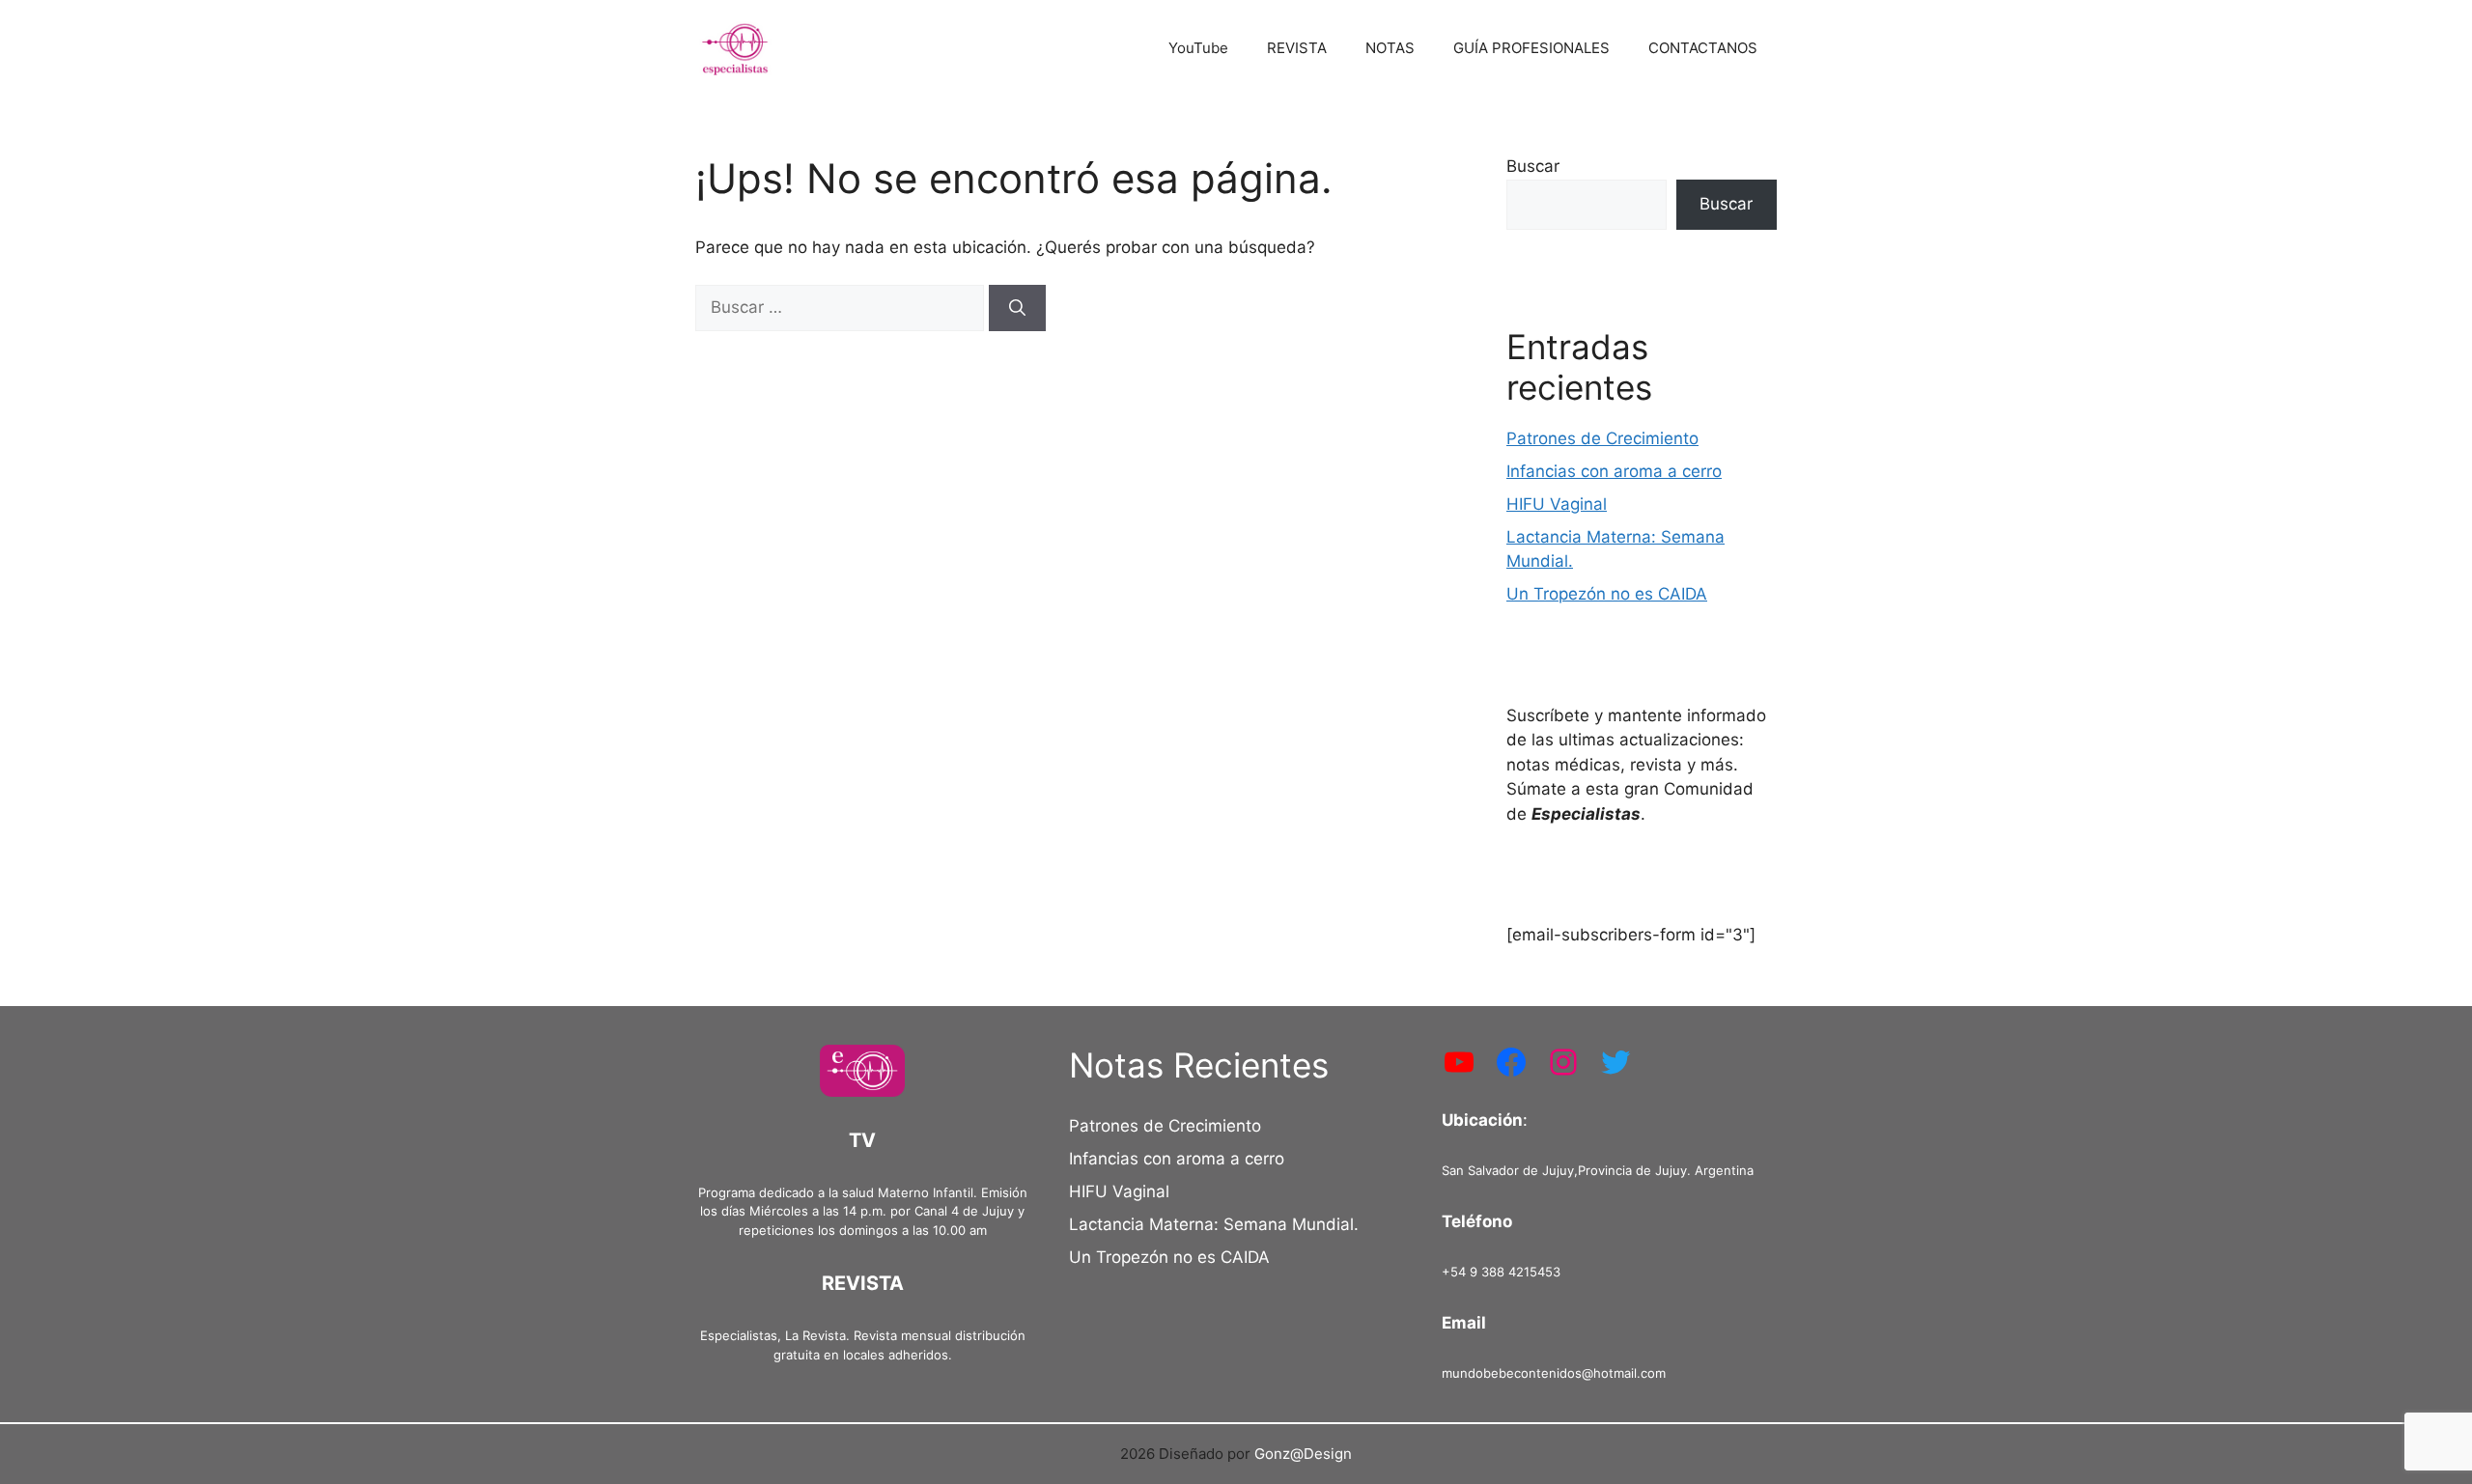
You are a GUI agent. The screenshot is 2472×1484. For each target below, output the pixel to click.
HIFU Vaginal (1557, 504)
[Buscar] (1017, 308)
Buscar (1533, 166)
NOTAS (1390, 48)
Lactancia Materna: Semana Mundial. (1214, 1224)
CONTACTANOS (1703, 48)
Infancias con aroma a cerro (1614, 471)
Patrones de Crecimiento (1602, 438)
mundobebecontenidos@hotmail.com (1554, 1373)
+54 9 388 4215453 (1501, 1272)
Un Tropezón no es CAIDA (1607, 594)
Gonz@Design (1303, 1454)
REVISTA (1297, 48)
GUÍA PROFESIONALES (1531, 48)
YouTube (1198, 48)
